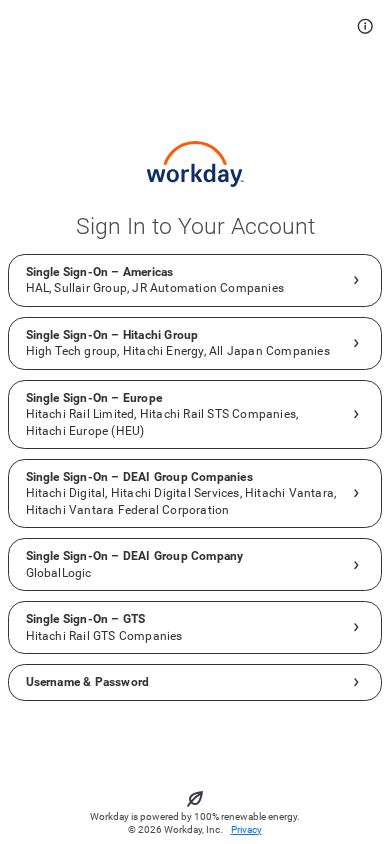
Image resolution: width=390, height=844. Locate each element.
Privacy (246, 829)
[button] (365, 26)
